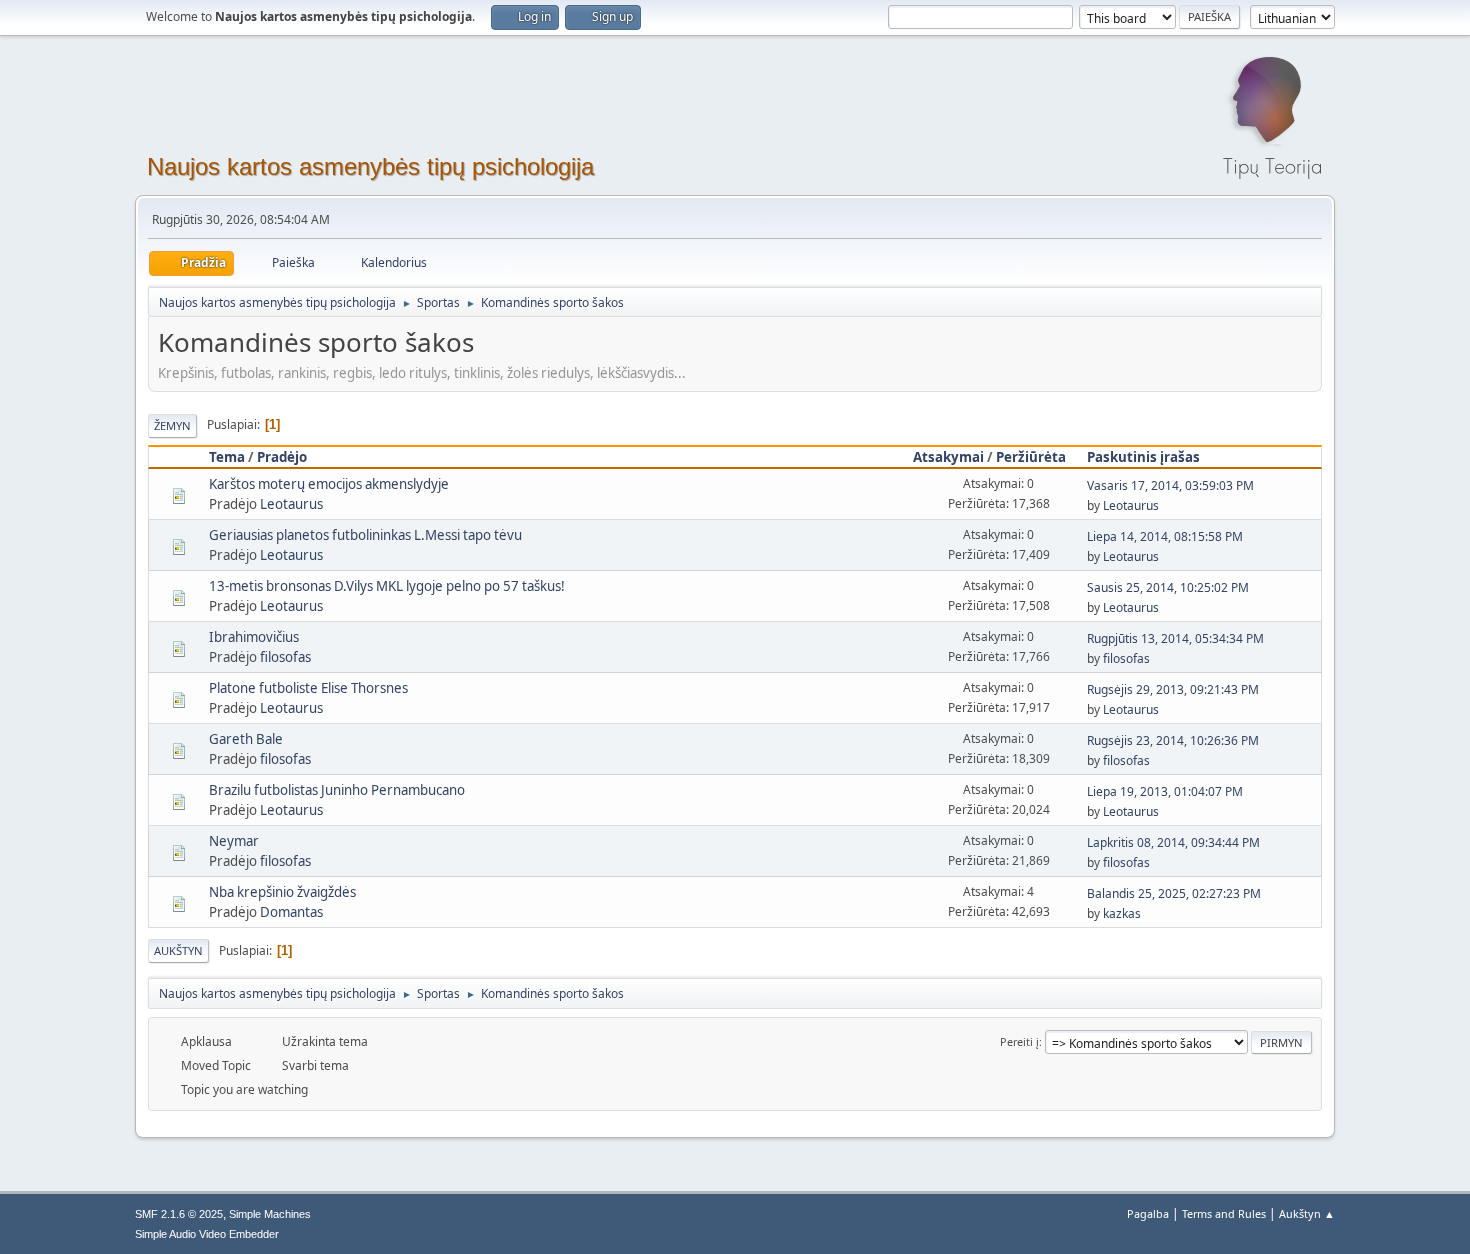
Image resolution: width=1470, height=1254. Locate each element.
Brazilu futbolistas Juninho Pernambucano (337, 790)
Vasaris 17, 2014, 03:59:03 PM (1170, 485)
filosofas (285, 657)
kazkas (1122, 913)
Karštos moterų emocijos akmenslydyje (329, 484)
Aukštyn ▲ (1307, 1213)
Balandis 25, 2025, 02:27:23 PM (1174, 893)
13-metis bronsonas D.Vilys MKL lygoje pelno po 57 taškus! (387, 586)
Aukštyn (178, 950)
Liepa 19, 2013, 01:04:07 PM (1165, 791)
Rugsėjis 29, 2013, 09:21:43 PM (1173, 689)
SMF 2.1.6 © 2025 (179, 1214)
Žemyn (172, 425)
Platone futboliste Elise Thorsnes (308, 688)
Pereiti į (1019, 1041)
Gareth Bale (246, 739)
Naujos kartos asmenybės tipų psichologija (370, 166)
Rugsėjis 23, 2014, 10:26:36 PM (1173, 740)
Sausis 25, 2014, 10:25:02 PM (1168, 587)
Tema (227, 457)
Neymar (234, 841)
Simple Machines (270, 1214)
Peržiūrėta (1031, 457)
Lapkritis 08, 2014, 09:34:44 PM (1173, 842)
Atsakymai (948, 457)
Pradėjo (282, 457)
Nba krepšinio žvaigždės (282, 892)
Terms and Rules (1224, 1213)
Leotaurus (291, 504)
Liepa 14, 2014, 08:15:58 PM (1165, 536)
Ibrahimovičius (254, 637)
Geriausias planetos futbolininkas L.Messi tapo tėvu (365, 535)
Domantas (291, 912)
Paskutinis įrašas (1143, 457)
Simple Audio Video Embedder (207, 1234)
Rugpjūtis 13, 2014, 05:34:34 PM (1175, 638)
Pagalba (1148, 1213)
